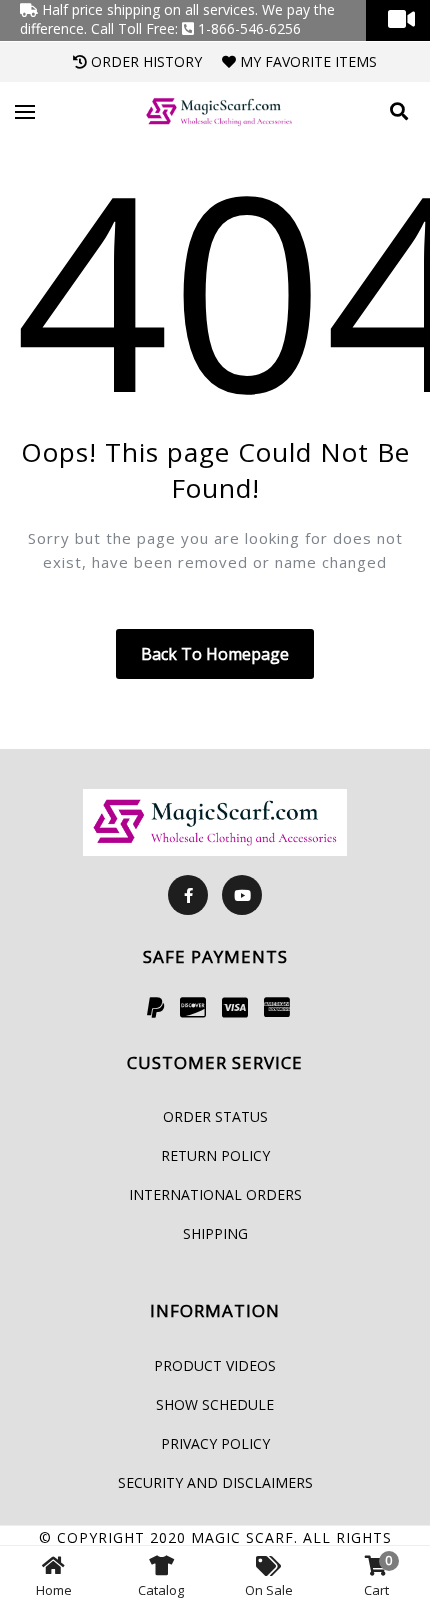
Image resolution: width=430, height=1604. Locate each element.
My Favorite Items (306, 61)
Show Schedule (215, 1404)
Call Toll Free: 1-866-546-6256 (196, 28)
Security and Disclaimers (215, 1482)
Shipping (215, 1233)
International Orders (215, 1194)
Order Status (215, 1116)
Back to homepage (215, 654)
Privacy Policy (215, 1443)
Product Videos (215, 1365)
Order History (144, 61)
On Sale (269, 1590)
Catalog (161, 1590)
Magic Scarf (242, 1537)
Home (54, 1590)
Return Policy (215, 1155)
